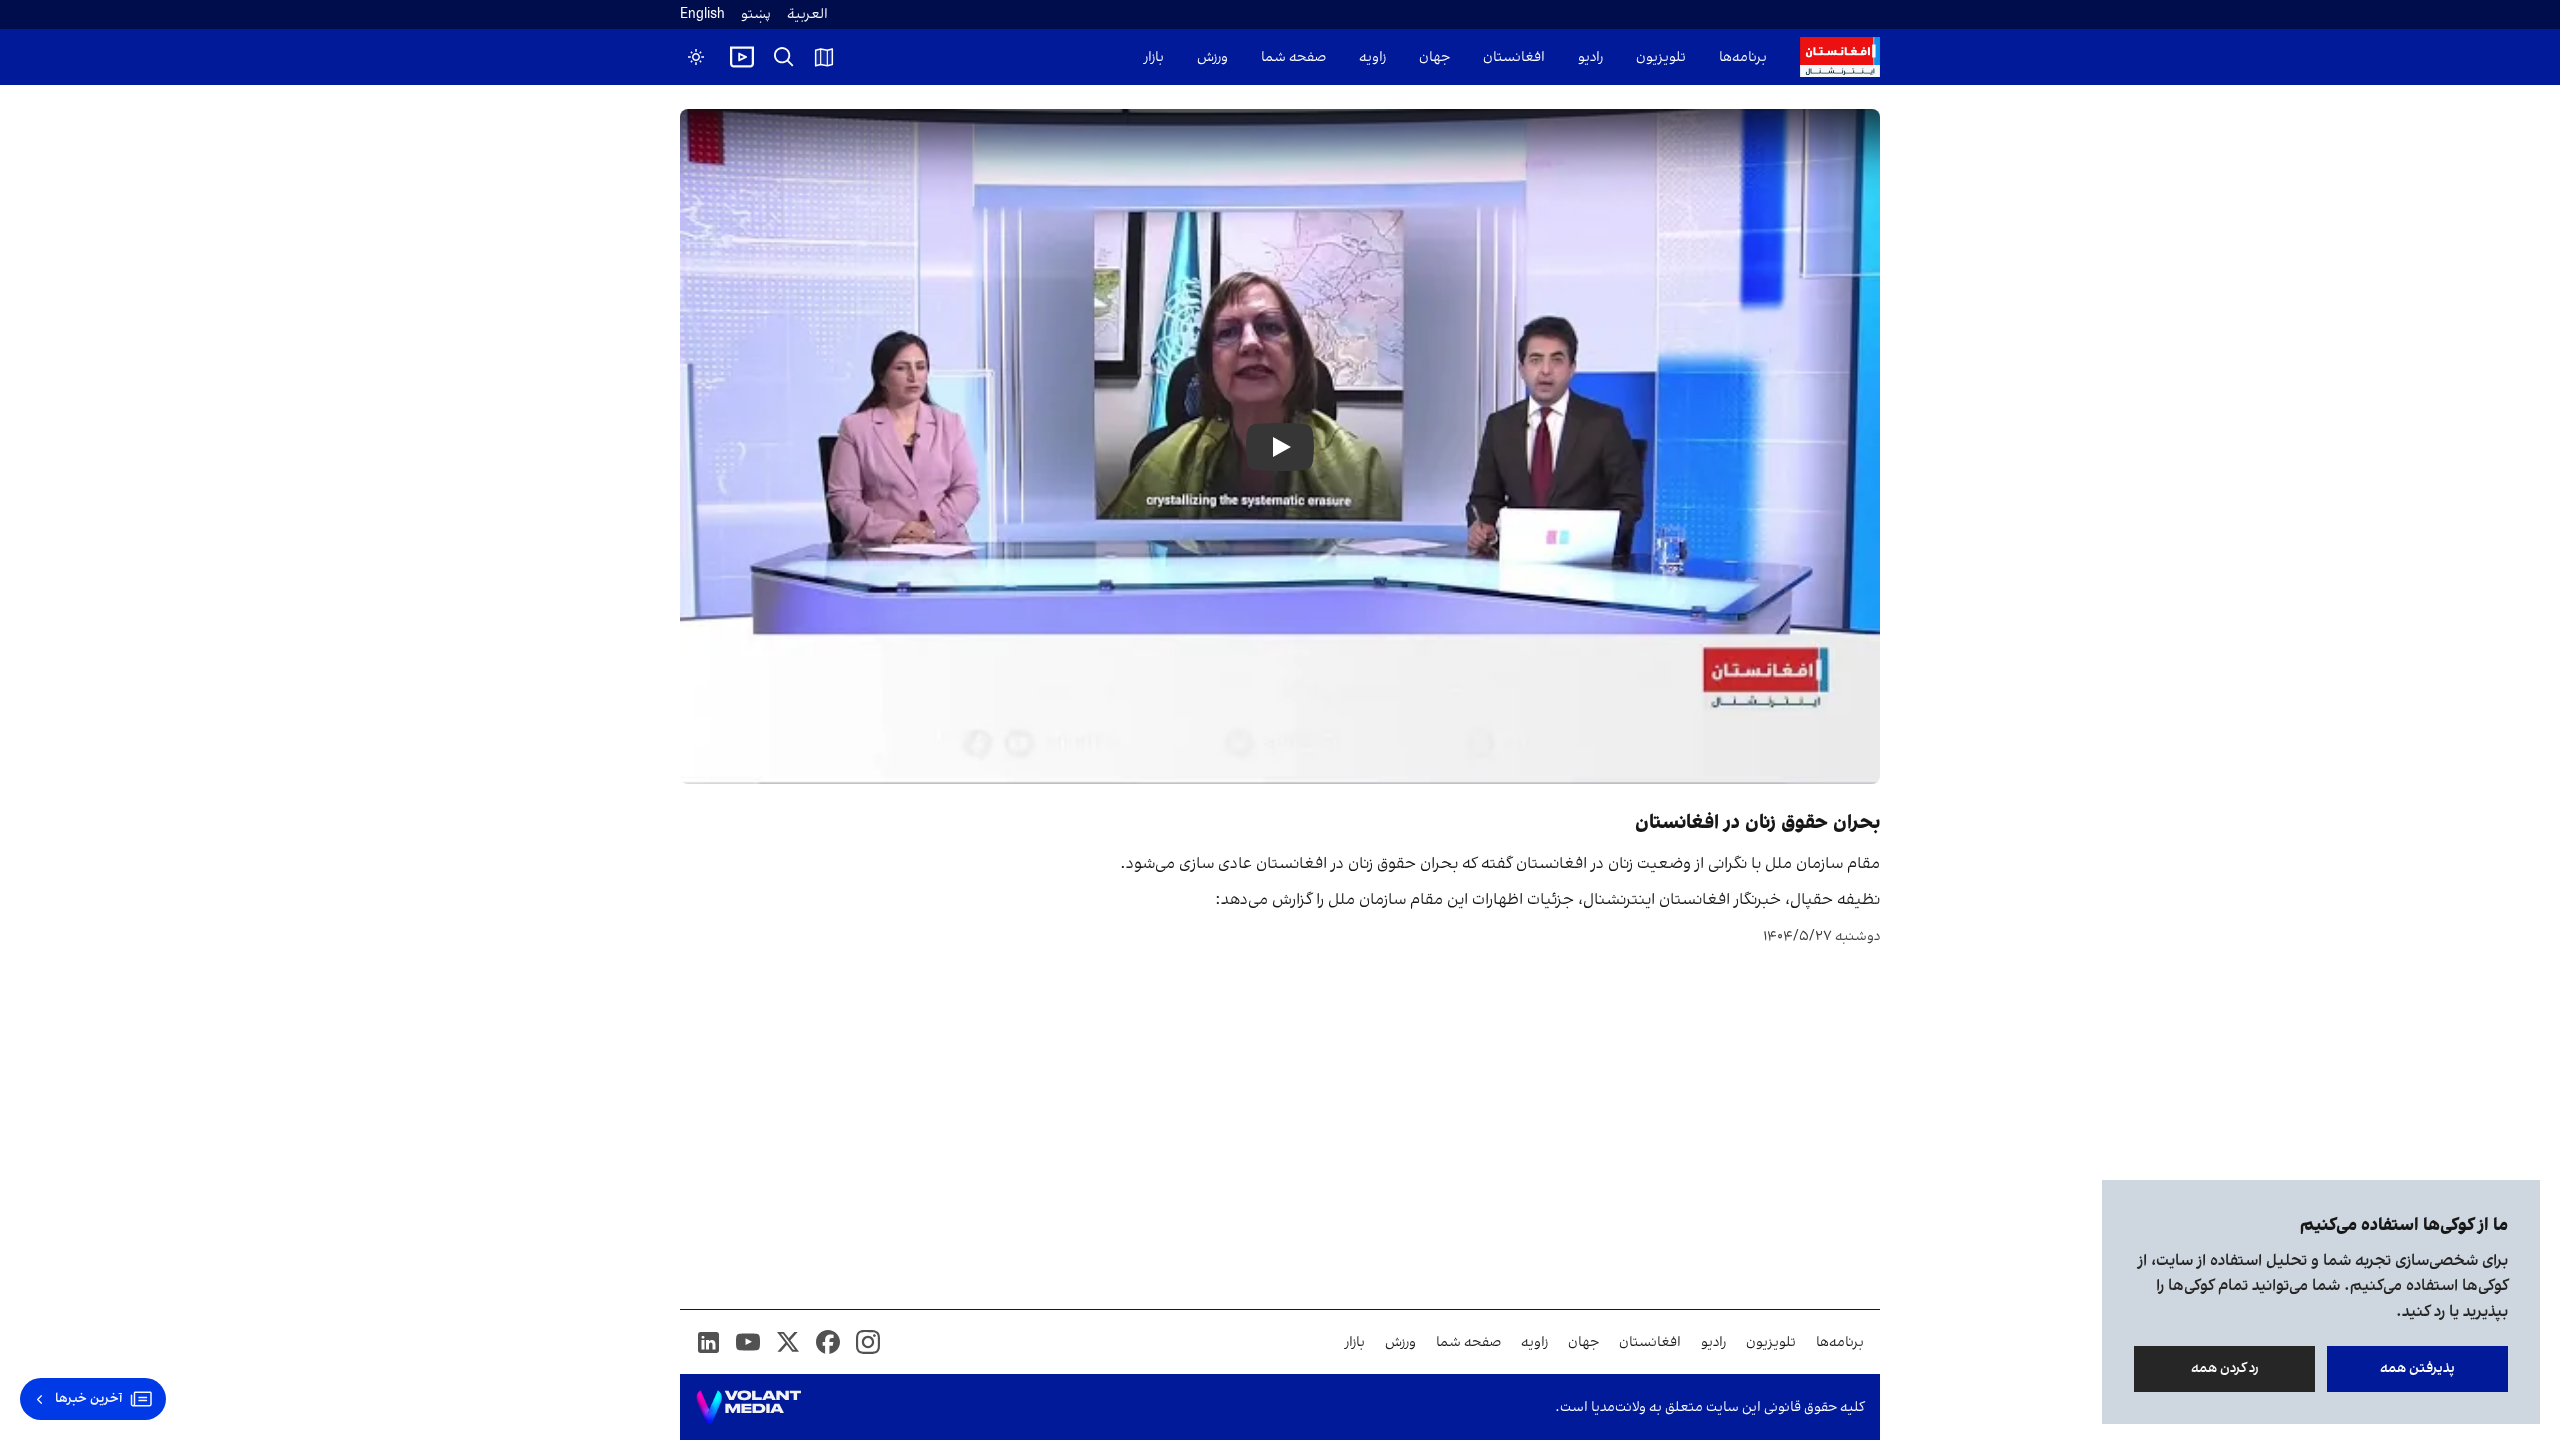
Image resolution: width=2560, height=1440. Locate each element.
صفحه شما (1293, 57)
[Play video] (742, 57)
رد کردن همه (2225, 1368)
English (702, 14)
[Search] (784, 57)
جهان (1434, 57)
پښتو (756, 14)
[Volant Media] (748, 1407)
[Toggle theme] (696, 57)
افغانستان (1514, 57)
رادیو (1590, 57)
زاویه (1372, 57)
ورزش (1212, 57)
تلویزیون (1661, 57)
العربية (807, 14)
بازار (1154, 57)
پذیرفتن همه (2417, 1368)
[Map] (824, 57)
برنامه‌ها (1743, 57)
